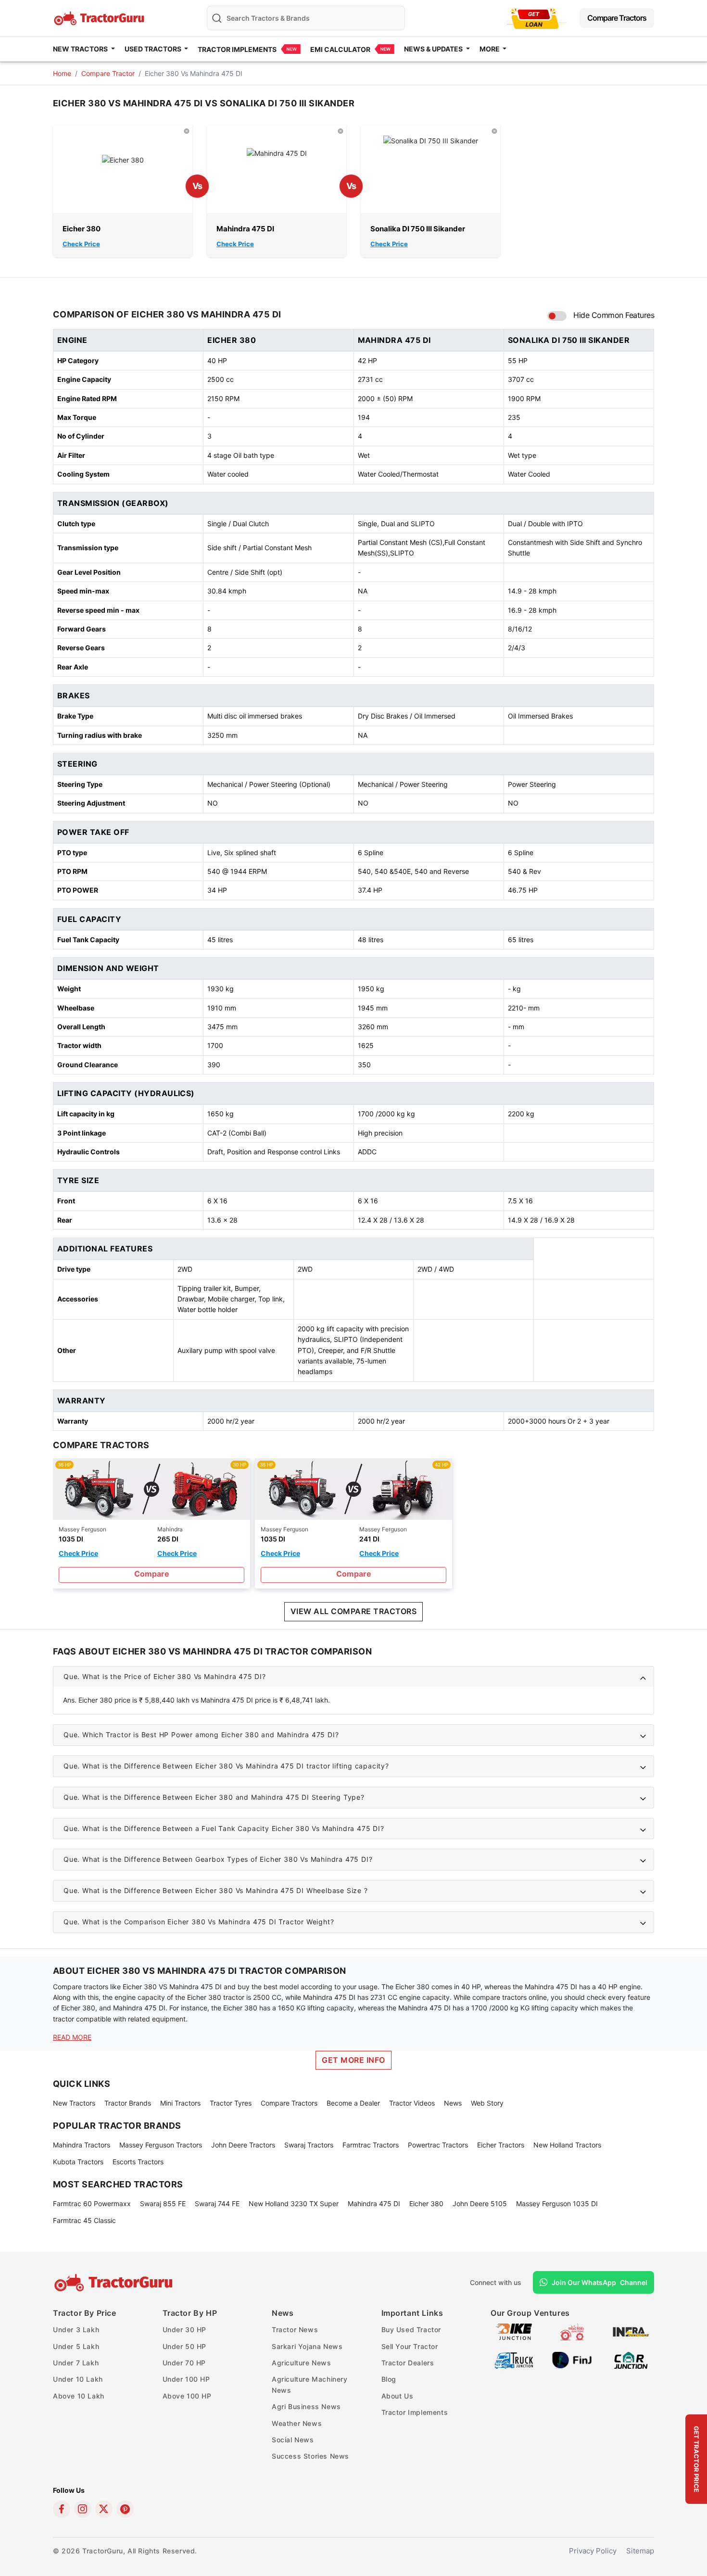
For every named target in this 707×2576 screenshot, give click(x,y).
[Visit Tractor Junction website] (572, 2331)
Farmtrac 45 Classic (84, 2220)
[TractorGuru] (115, 2283)
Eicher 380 (82, 229)
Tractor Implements (237, 49)
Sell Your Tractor (410, 2346)
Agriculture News (302, 2363)
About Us (398, 2396)
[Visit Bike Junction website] (514, 2331)
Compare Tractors (617, 18)
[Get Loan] (535, 18)
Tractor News (295, 2330)
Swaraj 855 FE (163, 2203)
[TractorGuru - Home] (100, 17)
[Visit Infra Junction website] (631, 2331)
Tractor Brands (128, 2103)
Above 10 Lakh (79, 2396)
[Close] (187, 131)
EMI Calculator (340, 49)
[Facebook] (62, 2509)
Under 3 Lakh (76, 2330)
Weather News (297, 2423)
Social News (293, 2440)
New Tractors (74, 2103)
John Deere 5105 (480, 2203)
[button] (353, 1677)
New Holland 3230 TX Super (294, 2203)
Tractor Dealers (408, 2363)
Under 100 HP (186, 2379)
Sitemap (640, 2551)
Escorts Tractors (138, 2162)
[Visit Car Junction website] (631, 2360)
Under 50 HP (185, 2346)
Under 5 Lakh (76, 2346)
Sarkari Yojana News (307, 2346)
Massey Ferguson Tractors (161, 2145)
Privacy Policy (593, 2551)
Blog (389, 2379)
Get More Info (353, 2060)
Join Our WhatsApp (600, 2282)
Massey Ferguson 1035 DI (557, 2203)
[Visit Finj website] (572, 2360)
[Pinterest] (125, 2509)
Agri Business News (306, 2406)
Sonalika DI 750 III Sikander (418, 229)
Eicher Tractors (501, 2145)
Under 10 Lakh (78, 2379)
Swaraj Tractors (309, 2145)
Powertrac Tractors (438, 2145)
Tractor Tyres (231, 2103)
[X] (104, 2509)
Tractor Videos (412, 2103)
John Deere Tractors (243, 2145)
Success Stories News (310, 2456)
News (453, 2103)
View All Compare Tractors (353, 1611)
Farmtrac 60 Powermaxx (92, 2203)
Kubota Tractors (78, 2162)
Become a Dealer (353, 2103)
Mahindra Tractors (82, 2145)
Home (62, 73)
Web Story (487, 2103)
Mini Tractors (180, 2103)
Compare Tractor (108, 73)
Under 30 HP (185, 2330)
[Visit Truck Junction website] (514, 2360)
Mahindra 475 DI (245, 229)
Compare (152, 1574)
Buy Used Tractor (411, 2330)
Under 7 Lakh (76, 2363)
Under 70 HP (184, 2363)
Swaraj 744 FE (217, 2203)
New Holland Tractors (567, 2145)
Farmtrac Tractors (371, 2145)
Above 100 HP (187, 2396)
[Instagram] (83, 2509)
